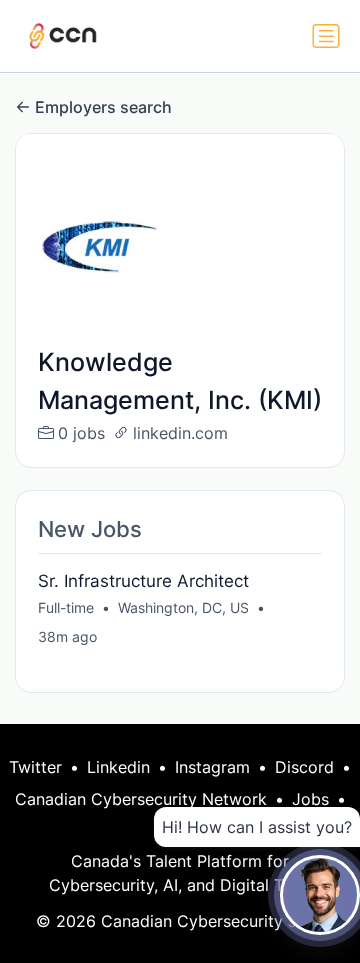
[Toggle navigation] (326, 36)
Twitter (35, 767)
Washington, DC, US (183, 607)
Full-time (66, 607)
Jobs (310, 799)
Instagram (212, 767)
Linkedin (118, 767)
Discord (304, 767)
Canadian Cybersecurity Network (141, 799)
